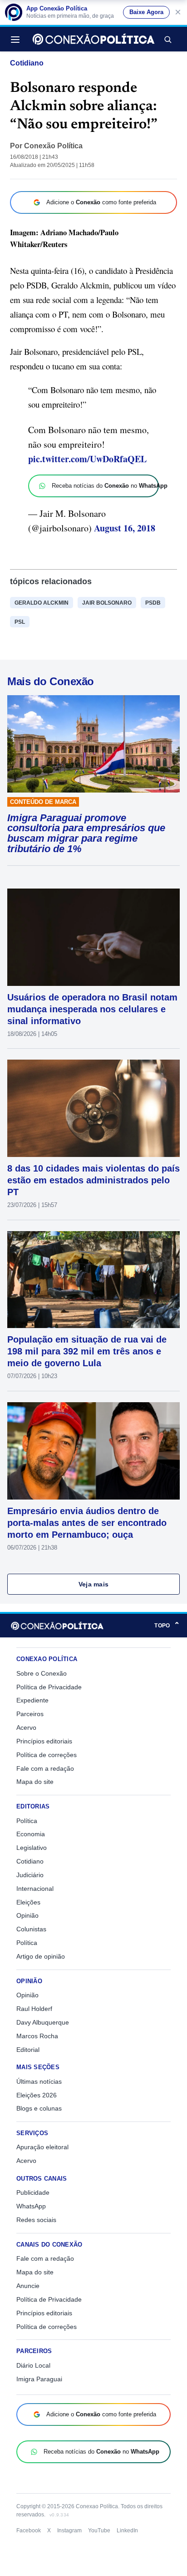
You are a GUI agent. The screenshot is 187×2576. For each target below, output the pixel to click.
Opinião (27, 1915)
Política (27, 1821)
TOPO (167, 1625)
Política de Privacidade (49, 1687)
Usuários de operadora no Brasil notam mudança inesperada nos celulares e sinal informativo (92, 1009)
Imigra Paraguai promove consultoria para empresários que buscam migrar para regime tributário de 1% (86, 833)
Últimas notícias (39, 2081)
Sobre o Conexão (42, 1673)
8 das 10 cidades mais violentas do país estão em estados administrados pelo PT (93, 1180)
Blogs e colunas (39, 2108)
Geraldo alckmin (42, 603)
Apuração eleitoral (42, 2147)
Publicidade (33, 2192)
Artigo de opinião (41, 1956)
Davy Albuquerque (43, 2022)
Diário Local (33, 2365)
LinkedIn (127, 2531)
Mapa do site (35, 1782)
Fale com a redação (45, 1768)
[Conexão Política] (93, 39)
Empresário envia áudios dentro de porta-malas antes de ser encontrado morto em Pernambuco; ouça (87, 1523)
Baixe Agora (146, 12)
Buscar (167, 39)
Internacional (35, 1889)
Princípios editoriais (44, 1741)
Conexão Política (53, 146)
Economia (31, 1834)
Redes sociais (36, 2220)
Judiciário (30, 1875)
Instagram (69, 2531)
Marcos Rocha (37, 2036)
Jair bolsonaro (107, 603)
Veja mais (94, 1584)
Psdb (153, 603)
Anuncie (28, 2286)
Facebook (29, 2531)
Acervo (26, 1727)
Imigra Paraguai (39, 2379)
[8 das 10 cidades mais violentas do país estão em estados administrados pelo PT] (93, 1108)
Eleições (28, 1902)
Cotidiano (27, 63)
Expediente (32, 1700)
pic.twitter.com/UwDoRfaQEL (87, 459)
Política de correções (47, 1755)
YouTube (99, 2531)
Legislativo (32, 1848)
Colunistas (31, 1929)
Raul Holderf (34, 2009)
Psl (20, 622)
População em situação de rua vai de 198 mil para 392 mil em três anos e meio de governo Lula (87, 1351)
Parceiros (30, 1714)
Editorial (28, 2050)
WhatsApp (31, 2206)
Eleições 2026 (37, 2095)
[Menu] (18, 39)
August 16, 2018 (125, 528)
